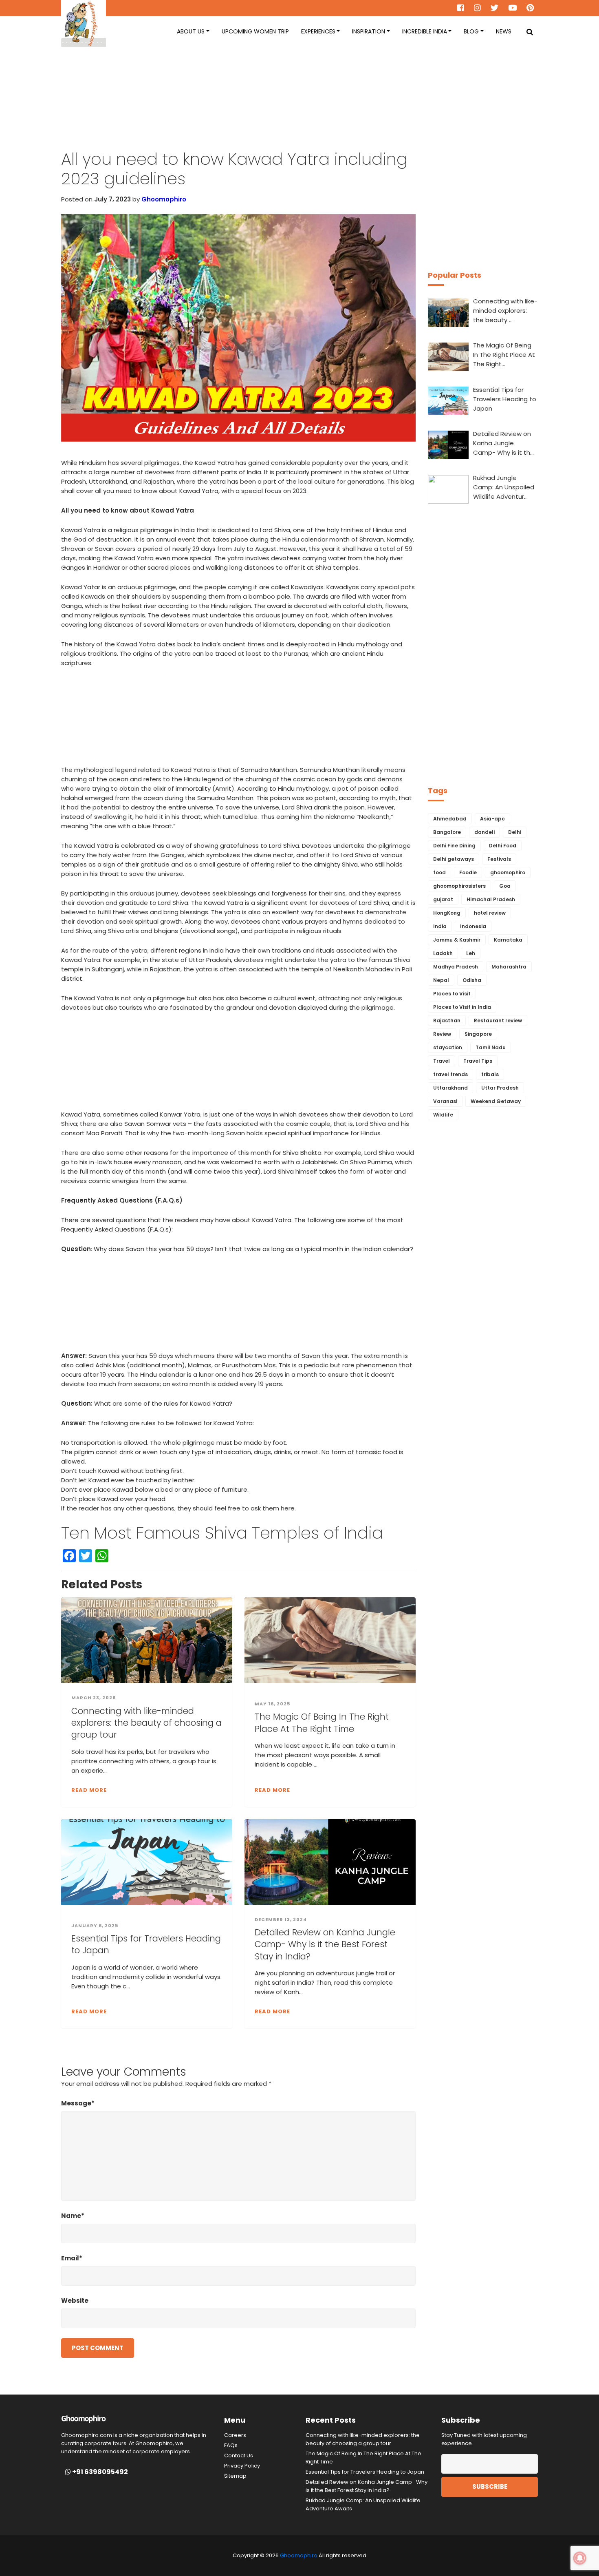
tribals (490, 1074)
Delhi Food (503, 846)
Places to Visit (452, 994)
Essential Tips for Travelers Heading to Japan (146, 1944)
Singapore (478, 1034)
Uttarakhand (450, 1088)
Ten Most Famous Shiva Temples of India (222, 1533)
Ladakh (443, 953)
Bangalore (447, 832)
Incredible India (425, 31)
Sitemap (235, 2476)
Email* (72, 2258)
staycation (448, 1047)
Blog (471, 31)
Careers (235, 2435)
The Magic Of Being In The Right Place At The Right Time (322, 1722)
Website (75, 2301)
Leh (471, 953)
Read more (89, 1790)
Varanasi (445, 1101)
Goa (505, 886)
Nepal (441, 980)
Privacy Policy (242, 2466)
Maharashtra (509, 967)
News (504, 31)
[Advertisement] (299, 106)
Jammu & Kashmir (457, 940)
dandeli (484, 832)
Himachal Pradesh (491, 899)
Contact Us (239, 2455)
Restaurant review (498, 1020)
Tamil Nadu (491, 1047)
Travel (442, 1061)
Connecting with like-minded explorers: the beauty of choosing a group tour (146, 1723)
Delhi (515, 832)
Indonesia (473, 926)
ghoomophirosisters (459, 886)
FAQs (231, 2445)
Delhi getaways (454, 859)
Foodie (468, 872)
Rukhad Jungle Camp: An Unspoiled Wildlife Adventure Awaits (363, 2504)
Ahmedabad (450, 819)
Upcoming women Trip (255, 31)
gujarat (443, 899)
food (439, 872)
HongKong (447, 913)
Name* (73, 2216)
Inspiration (369, 31)
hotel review (490, 913)
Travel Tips (478, 1061)
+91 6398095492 (99, 2472)
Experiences (318, 31)
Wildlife (443, 1115)
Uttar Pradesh (500, 1088)
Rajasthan (447, 1020)
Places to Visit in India (462, 1007)
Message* (78, 2103)
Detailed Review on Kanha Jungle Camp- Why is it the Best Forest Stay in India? (325, 1944)
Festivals (499, 859)
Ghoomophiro (164, 199)
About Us (191, 31)
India (440, 926)
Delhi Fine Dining (454, 846)
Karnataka (508, 940)
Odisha (472, 980)
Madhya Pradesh (456, 967)
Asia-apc (492, 819)
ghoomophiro (508, 872)
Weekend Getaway (496, 1101)
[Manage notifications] (580, 2558)
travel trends (450, 1074)
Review (442, 1034)
